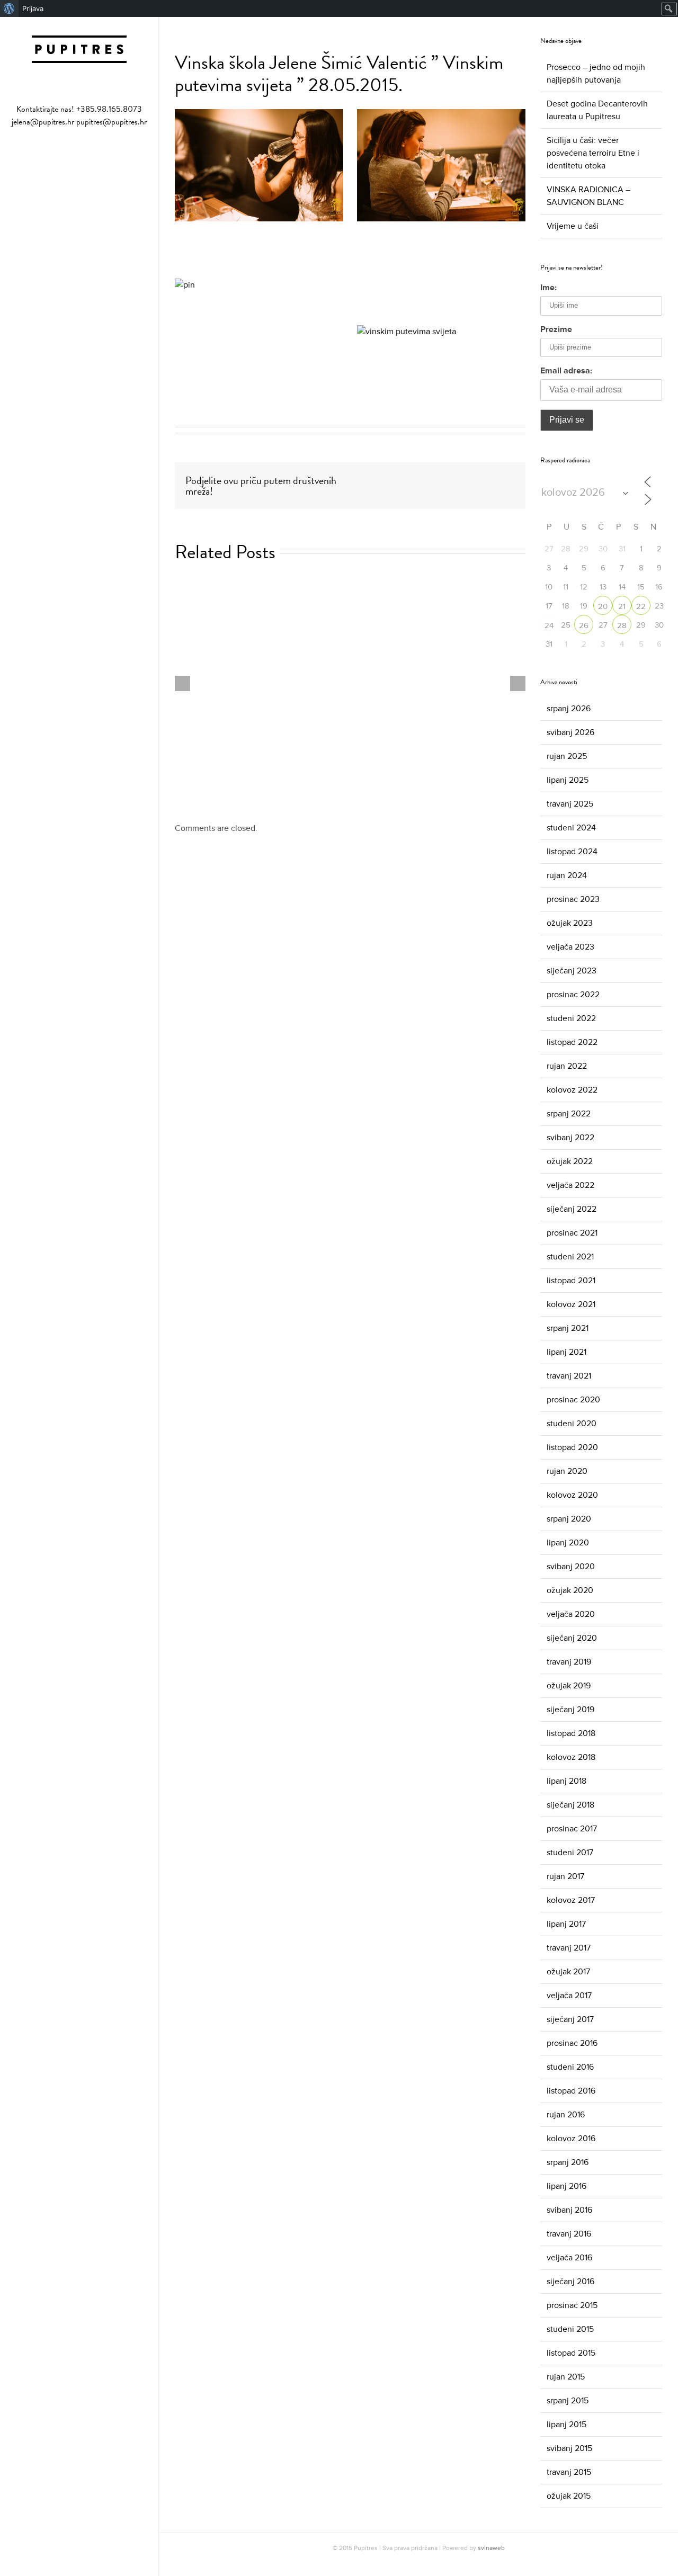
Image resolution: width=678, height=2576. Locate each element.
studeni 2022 (571, 1018)
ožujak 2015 (569, 2496)
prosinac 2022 (573, 995)
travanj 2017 (569, 1948)
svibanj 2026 (570, 732)
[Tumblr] (433, 479)
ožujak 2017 (568, 1972)
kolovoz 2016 (571, 2139)
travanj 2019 (569, 1662)
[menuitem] (9, 8)
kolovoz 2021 (571, 1304)
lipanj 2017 (566, 1924)
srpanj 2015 (568, 2401)
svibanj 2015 (569, 2448)
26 (584, 626)
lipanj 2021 (567, 1352)
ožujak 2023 (570, 923)
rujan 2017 (565, 1876)
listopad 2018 (571, 1733)
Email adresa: (566, 371)
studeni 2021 (570, 1257)
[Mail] (96, 154)
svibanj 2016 (569, 2210)
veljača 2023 (570, 947)
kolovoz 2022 (572, 1090)
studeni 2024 (571, 828)
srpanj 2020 (569, 1519)
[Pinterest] (416, 479)
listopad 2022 (572, 1042)
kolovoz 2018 (571, 1757)
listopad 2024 (572, 852)
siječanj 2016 (570, 2282)
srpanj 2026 (569, 709)
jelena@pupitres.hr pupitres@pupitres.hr (79, 122)
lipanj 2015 (567, 2425)
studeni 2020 (572, 1424)
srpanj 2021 (568, 1328)
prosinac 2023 (573, 899)
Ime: (548, 288)
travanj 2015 (569, 2472)
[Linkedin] (467, 479)
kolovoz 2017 (571, 1900)
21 (622, 607)
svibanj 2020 (571, 1567)
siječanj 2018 (570, 1805)
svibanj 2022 (570, 1138)
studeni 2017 (570, 1853)
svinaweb (491, 2548)
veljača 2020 (571, 1614)
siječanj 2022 (572, 1209)
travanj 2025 (570, 804)
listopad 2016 (571, 2091)
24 (549, 626)
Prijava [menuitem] (33, 8)
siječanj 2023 (572, 971)
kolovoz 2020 (572, 1495)
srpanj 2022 (569, 1114)
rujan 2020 (567, 1471)
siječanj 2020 (572, 1638)
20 (603, 607)
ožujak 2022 (570, 1161)
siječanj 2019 (570, 1710)
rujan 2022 (567, 1066)
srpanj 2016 (568, 2162)
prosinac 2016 (572, 2043)
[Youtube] (79, 154)
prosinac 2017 (572, 1829)
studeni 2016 (570, 2067)
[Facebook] (63, 154)
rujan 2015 (566, 2377)
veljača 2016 (569, 2258)
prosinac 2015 (572, 2305)
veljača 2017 (569, 1996)
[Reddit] (484, 479)
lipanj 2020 (568, 1543)
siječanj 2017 (570, 2019)
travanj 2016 (569, 2234)
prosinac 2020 (573, 1400)
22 (641, 607)
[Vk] (501, 479)
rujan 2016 (566, 2115)
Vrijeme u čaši (573, 226)
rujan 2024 (567, 875)
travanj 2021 (569, 1376)
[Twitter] (399, 479)
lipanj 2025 (568, 780)
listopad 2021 (571, 1281)
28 (622, 626)
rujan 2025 (567, 756)
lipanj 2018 (567, 1781)
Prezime (556, 329)
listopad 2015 (571, 2353)
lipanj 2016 (567, 2186)
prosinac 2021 (572, 1233)
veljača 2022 (570, 1185)
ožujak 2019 (569, 1686)
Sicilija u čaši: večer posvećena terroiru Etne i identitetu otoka (593, 153)
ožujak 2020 (570, 1590)
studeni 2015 (570, 2329)
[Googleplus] (450, 479)
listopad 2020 (572, 1447)
